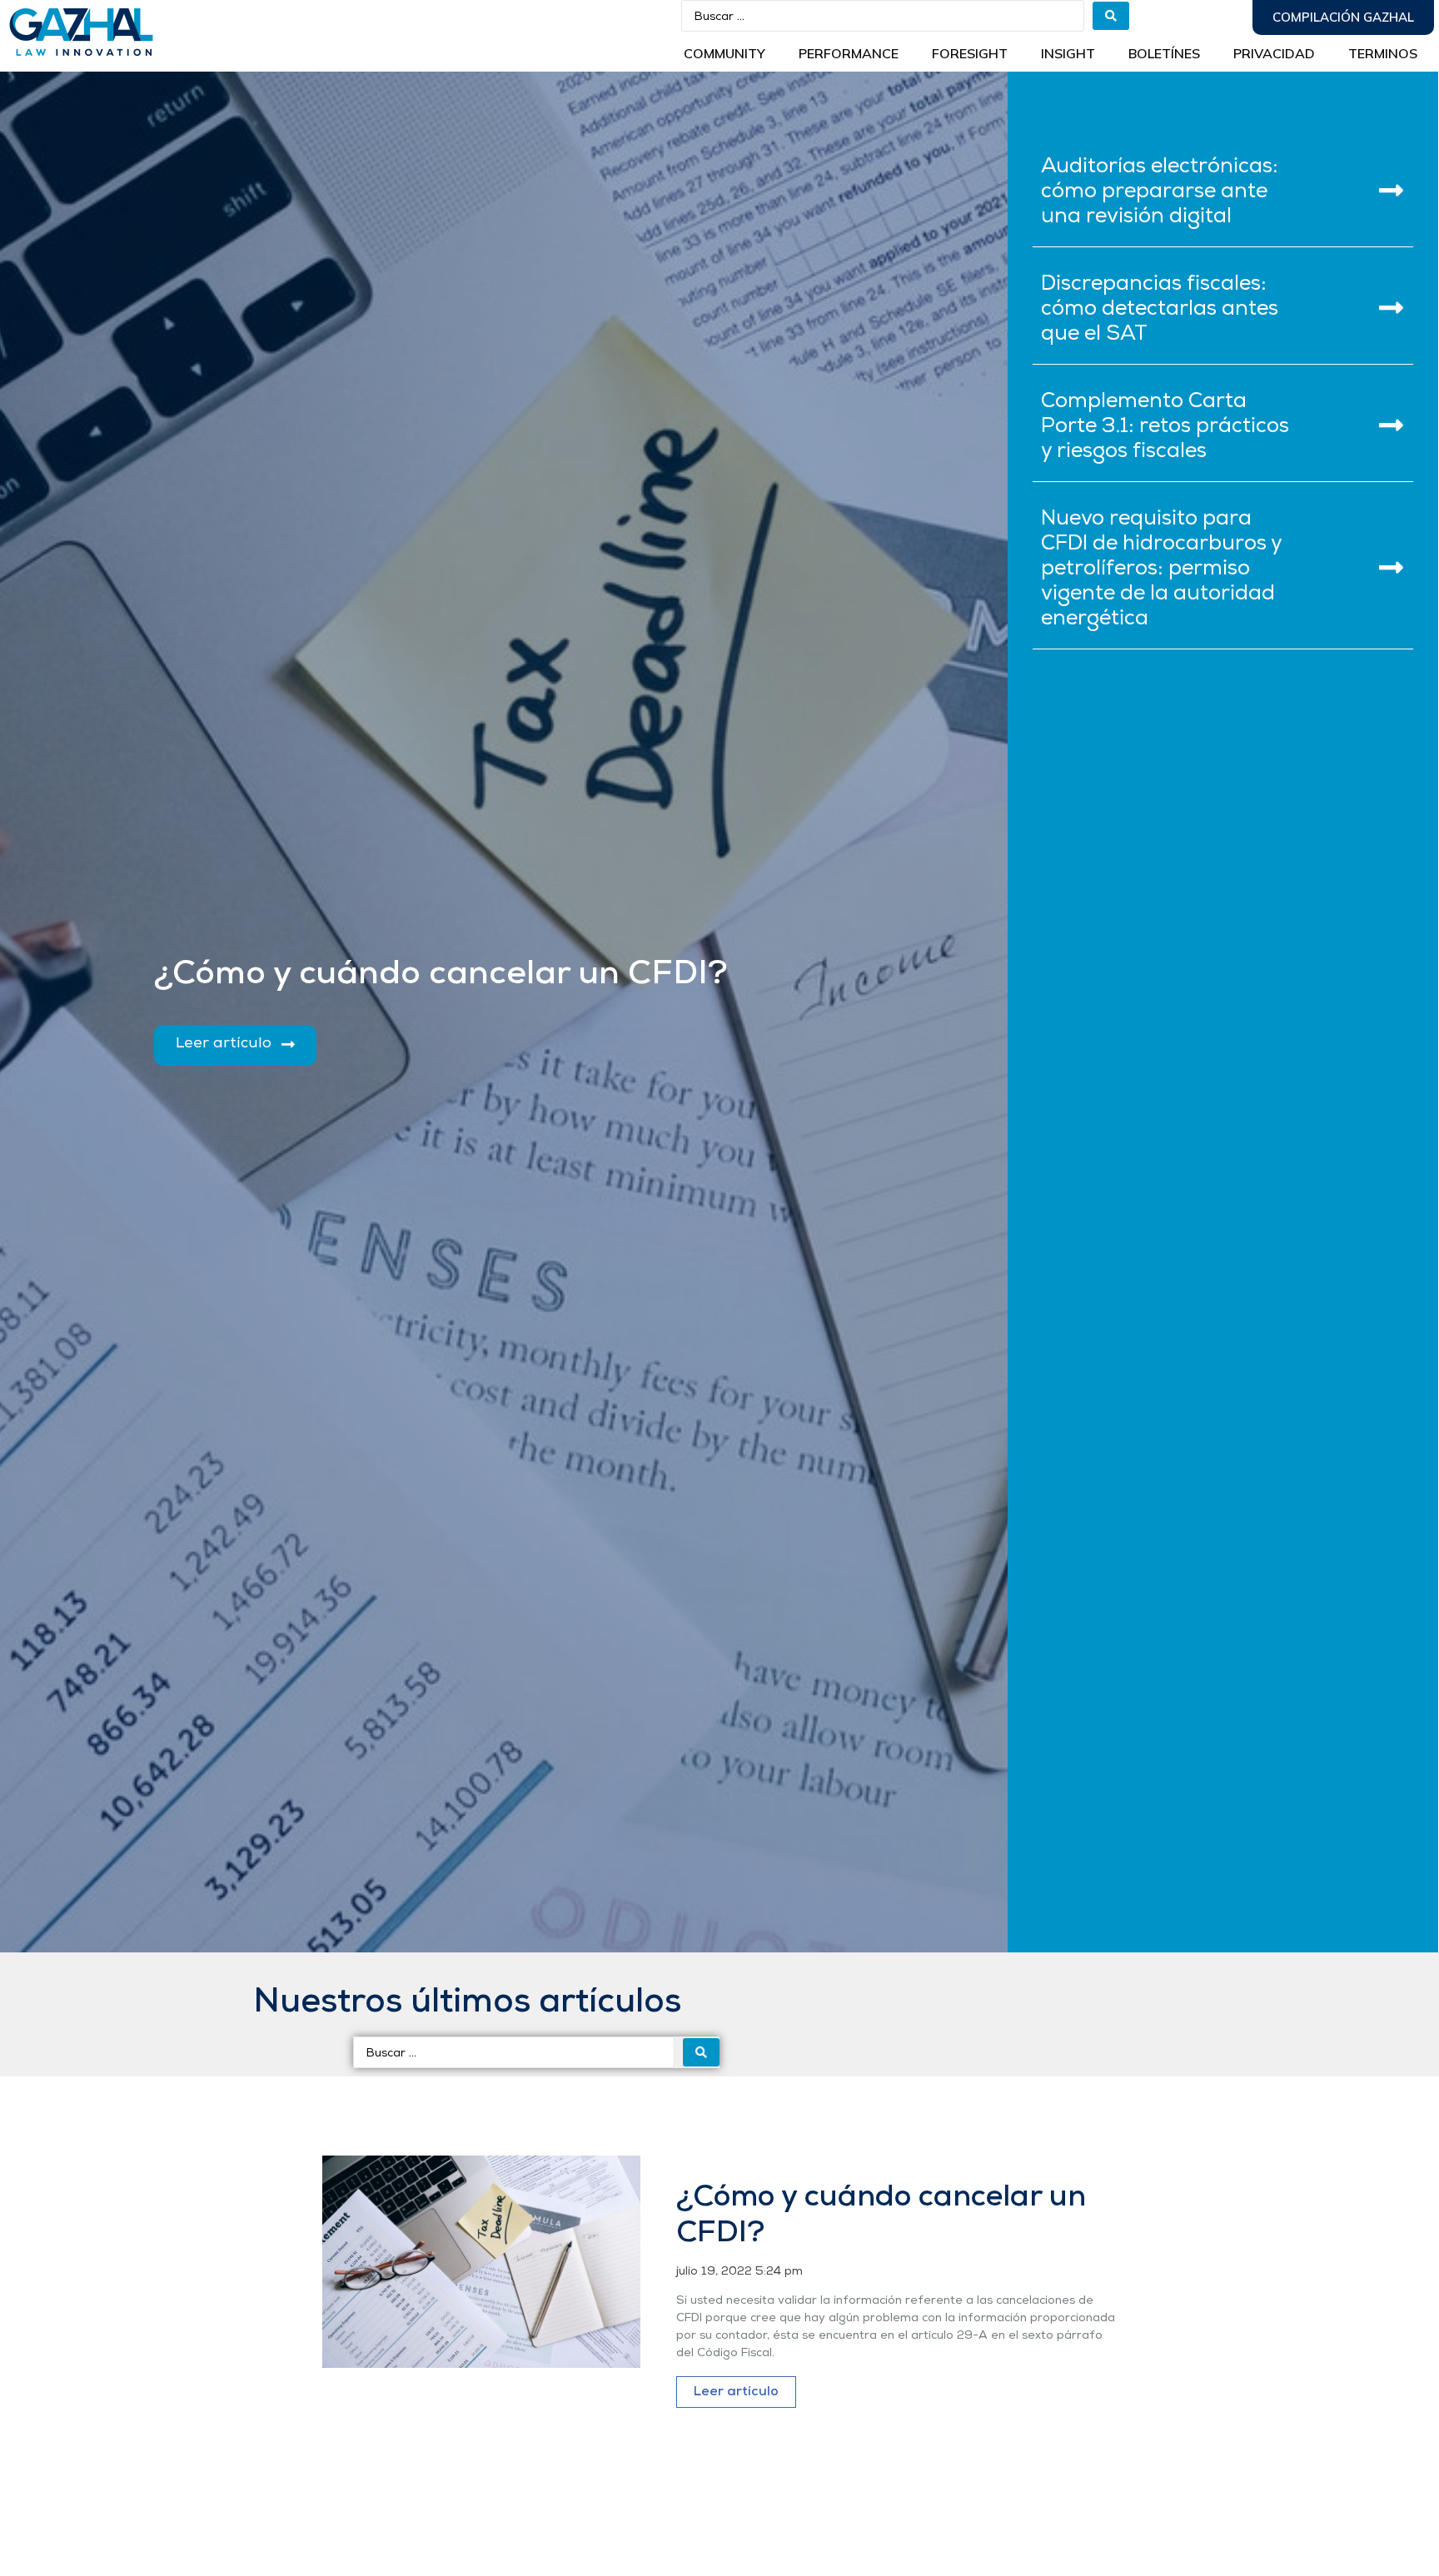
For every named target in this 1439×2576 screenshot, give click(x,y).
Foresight (970, 53)
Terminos (1383, 53)
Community (724, 53)
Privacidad (1274, 53)
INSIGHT (1068, 53)
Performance (849, 53)
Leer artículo (736, 2392)
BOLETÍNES (1164, 53)
